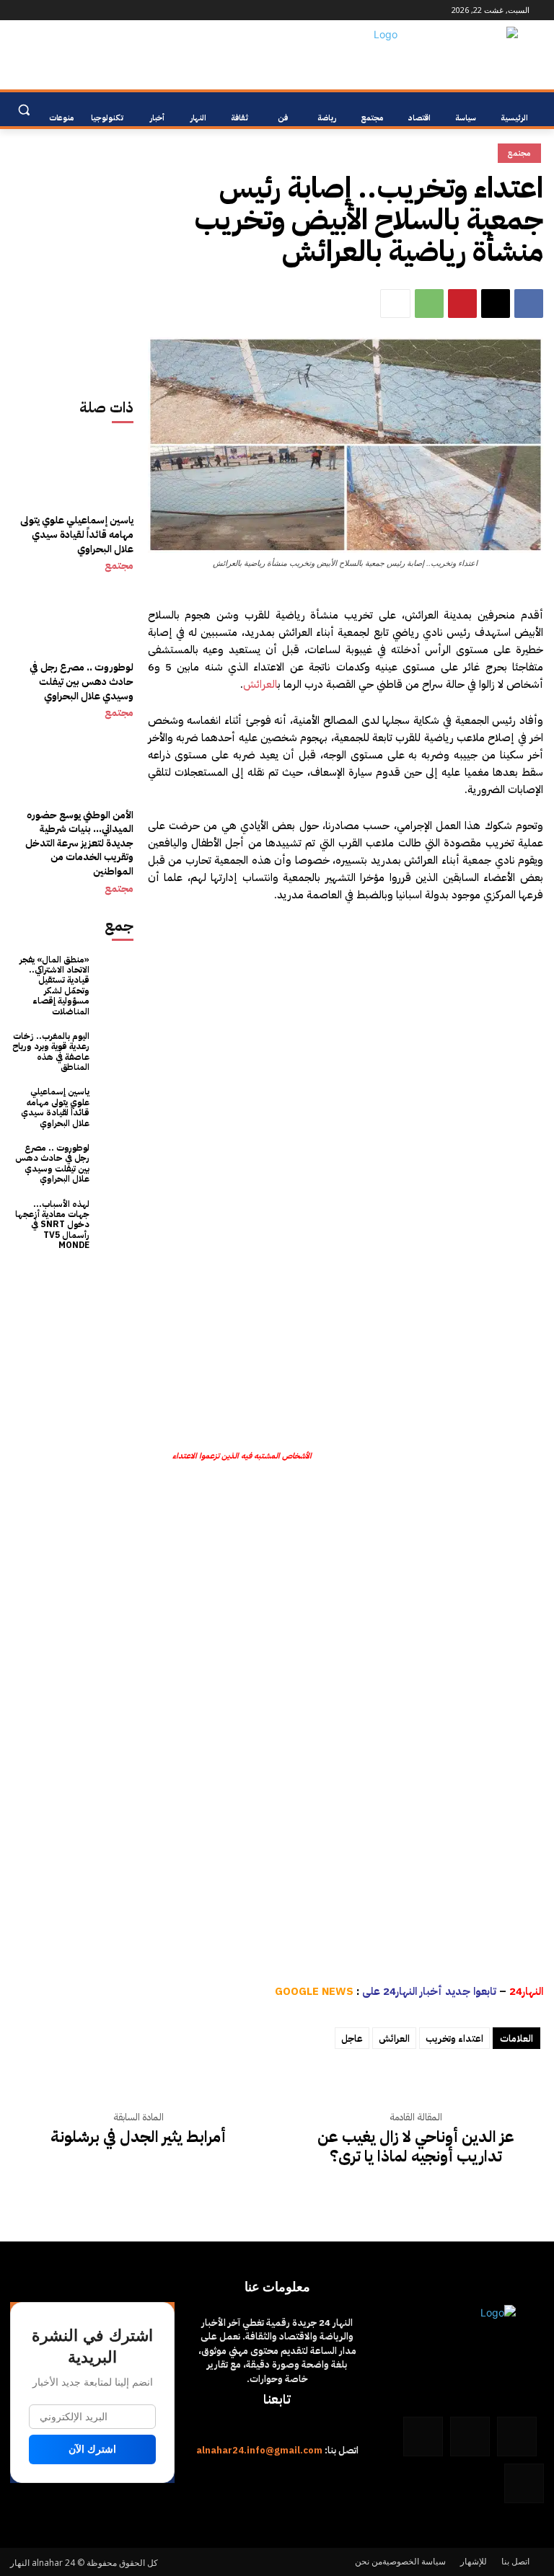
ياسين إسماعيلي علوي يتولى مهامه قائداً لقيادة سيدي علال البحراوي (77, 534)
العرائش (260, 684)
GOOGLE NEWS (314, 1991)
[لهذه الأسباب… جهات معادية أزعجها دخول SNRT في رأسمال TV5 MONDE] (115, 1217)
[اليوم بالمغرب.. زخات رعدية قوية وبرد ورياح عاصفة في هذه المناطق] (115, 1049)
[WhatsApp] (35, 10)
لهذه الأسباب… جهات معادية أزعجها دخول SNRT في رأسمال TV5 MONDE (52, 1225)
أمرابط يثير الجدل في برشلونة (138, 2137)
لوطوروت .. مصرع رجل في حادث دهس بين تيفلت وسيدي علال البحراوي (82, 681)
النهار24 (526, 1991)
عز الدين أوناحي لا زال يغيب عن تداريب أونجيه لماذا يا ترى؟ (416, 2147)
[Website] (55, 10)
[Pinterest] (462, 304)
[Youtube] (18, 10)
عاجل (352, 2039)
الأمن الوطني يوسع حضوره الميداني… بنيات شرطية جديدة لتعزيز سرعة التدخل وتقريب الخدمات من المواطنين (79, 843)
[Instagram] (95, 10)
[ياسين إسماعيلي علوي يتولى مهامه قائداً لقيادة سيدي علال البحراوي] (72, 497)
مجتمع (119, 566)
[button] (23, 110)
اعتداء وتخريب (454, 2039)
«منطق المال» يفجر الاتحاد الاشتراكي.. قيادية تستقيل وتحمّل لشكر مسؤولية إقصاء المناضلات (54, 986)
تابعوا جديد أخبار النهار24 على (429, 1991)
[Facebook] (115, 10)
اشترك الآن (92, 2449)
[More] (395, 304)
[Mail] (75, 10)
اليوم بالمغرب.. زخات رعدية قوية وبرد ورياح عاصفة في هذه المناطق (51, 1052)
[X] (496, 304)
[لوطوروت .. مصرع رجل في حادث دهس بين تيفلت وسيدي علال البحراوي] (72, 645)
